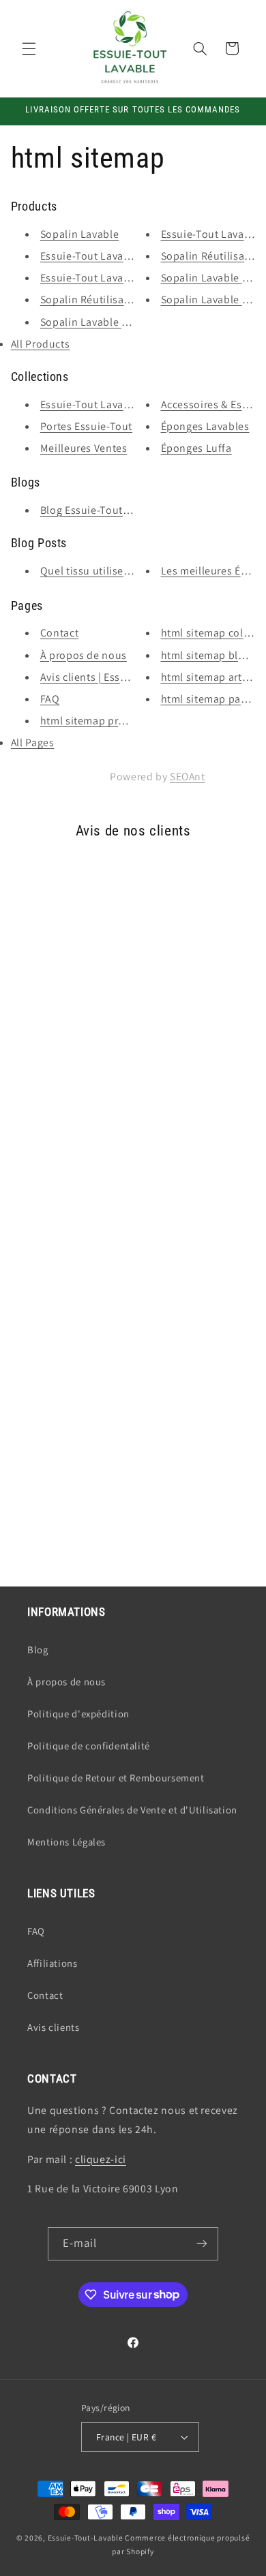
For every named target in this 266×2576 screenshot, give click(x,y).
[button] (29, 48)
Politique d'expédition (78, 1714)
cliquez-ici (101, 2159)
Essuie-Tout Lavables (92, 404)
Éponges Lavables (205, 426)
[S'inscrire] (202, 2244)
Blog (38, 1650)
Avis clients (54, 2027)
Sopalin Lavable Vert (211, 278)
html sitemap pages (209, 699)
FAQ (50, 699)
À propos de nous (84, 655)
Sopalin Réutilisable (90, 300)
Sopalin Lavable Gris (91, 322)
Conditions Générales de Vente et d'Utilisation (132, 1810)
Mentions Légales (66, 1842)
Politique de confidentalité (89, 1746)
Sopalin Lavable (79, 234)
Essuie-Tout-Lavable (86, 2537)
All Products (41, 344)
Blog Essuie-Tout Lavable (102, 510)
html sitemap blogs (208, 655)
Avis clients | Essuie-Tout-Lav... (116, 677)
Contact (59, 633)
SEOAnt (188, 777)
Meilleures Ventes (84, 448)
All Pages (33, 742)
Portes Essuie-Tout (86, 426)
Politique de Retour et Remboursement (116, 1778)
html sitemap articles (213, 677)
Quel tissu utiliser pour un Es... (116, 571)
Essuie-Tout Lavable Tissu (104, 256)
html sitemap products (96, 721)
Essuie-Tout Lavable (90, 278)
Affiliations (53, 1963)
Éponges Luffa (196, 448)
